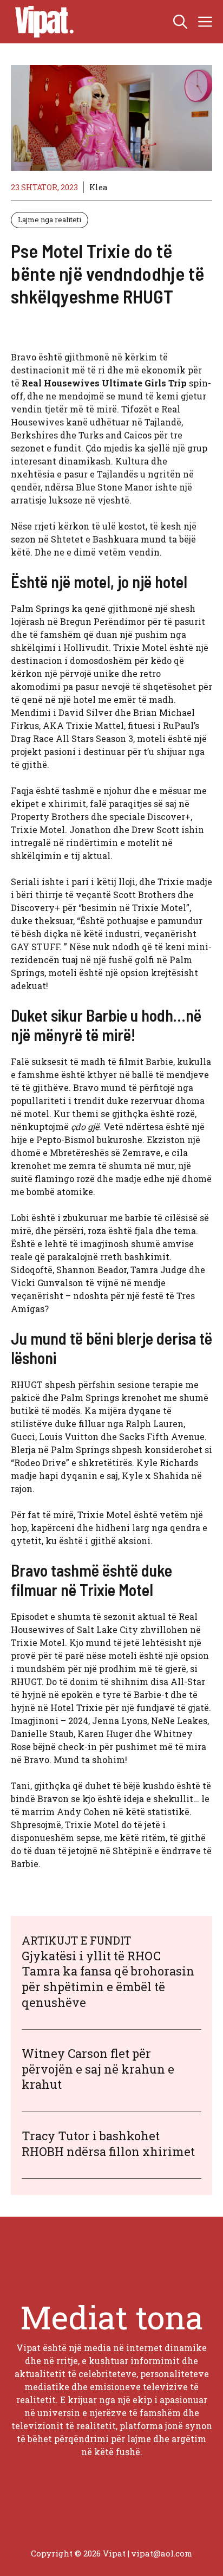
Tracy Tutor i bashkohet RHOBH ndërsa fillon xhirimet (108, 2144)
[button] (180, 22)
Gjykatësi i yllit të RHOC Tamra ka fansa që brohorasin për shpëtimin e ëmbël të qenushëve (108, 1979)
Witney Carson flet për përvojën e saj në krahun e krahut (98, 2069)
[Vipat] (42, 22)
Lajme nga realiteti (50, 219)
